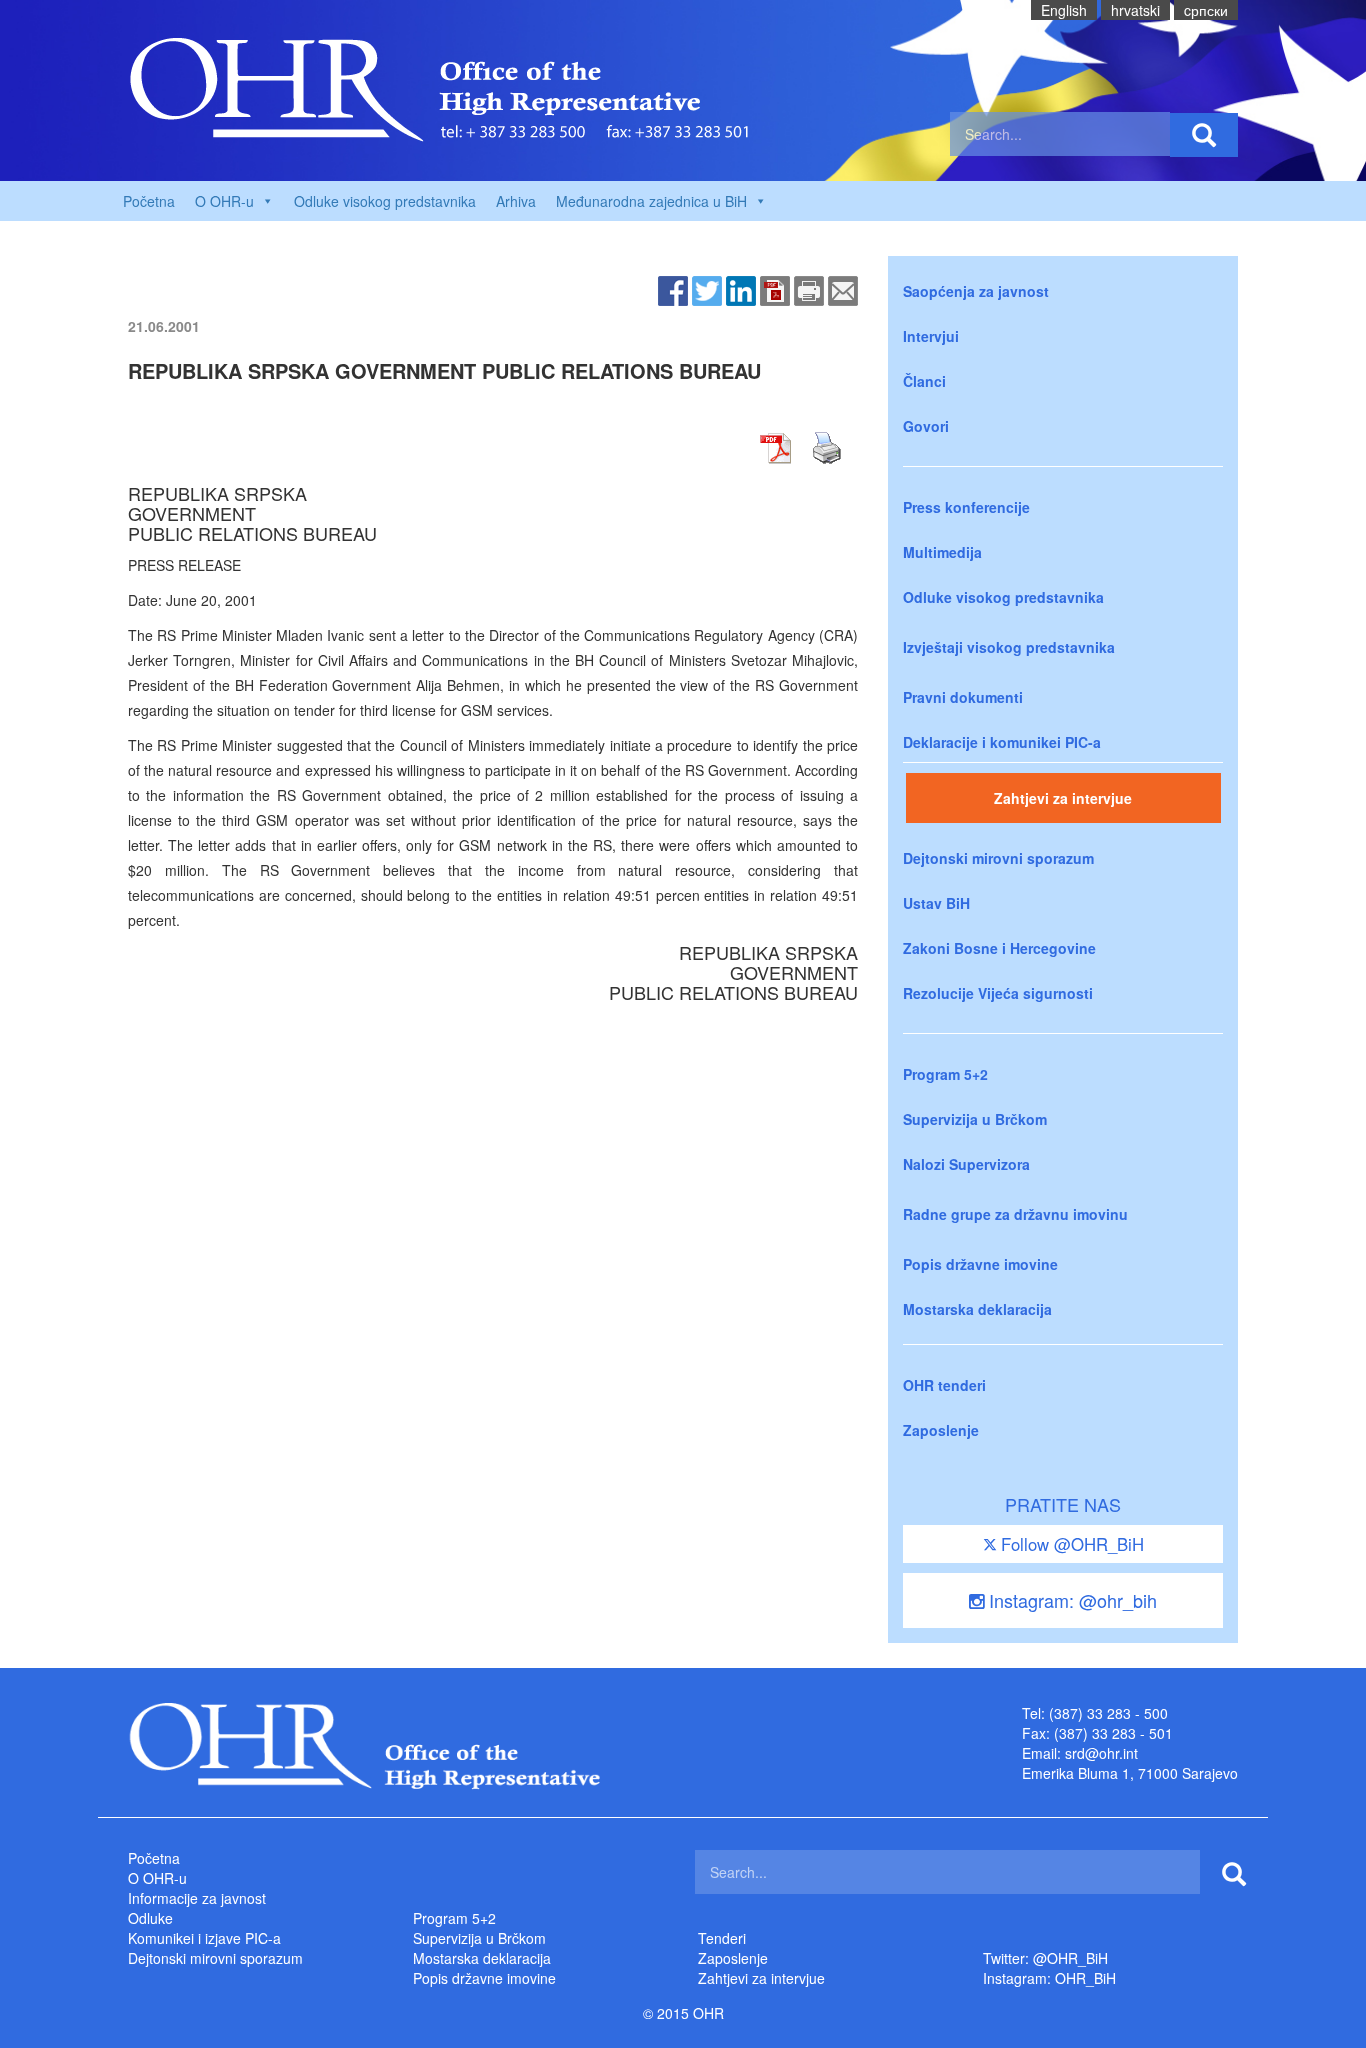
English (1064, 10)
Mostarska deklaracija (977, 1309)
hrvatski (1135, 10)
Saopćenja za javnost (976, 291)
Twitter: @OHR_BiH (1045, 1958)
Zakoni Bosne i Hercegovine (999, 948)
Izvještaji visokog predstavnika (1009, 647)
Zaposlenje (941, 1430)
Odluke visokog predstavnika (385, 201)
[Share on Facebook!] (673, 289)
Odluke (150, 1918)
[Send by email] (843, 289)
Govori (926, 426)
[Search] (1204, 135)
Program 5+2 (945, 1074)
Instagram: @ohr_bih (1070, 1600)
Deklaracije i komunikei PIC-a (1002, 742)
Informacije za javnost (197, 1898)
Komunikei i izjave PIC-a (204, 1938)
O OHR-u (157, 1878)
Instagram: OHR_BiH (1049, 1978)
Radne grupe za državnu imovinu (1015, 1214)
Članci (924, 381)
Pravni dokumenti (963, 697)
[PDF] (775, 289)
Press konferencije (966, 507)
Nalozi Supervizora (966, 1164)
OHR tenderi (944, 1385)
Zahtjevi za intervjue (1063, 798)
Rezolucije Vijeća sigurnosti (998, 993)
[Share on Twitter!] (707, 289)
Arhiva (516, 201)
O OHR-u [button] (224, 201)
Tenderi (722, 1938)
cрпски (1206, 10)
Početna (149, 201)
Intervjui (931, 336)
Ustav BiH (936, 903)
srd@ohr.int (1101, 1753)
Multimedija (942, 552)
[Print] (809, 289)
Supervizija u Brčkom (975, 1119)
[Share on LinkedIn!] (741, 289)
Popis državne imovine (980, 1264)
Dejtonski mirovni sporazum (998, 858)
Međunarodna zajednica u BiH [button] (651, 201)
